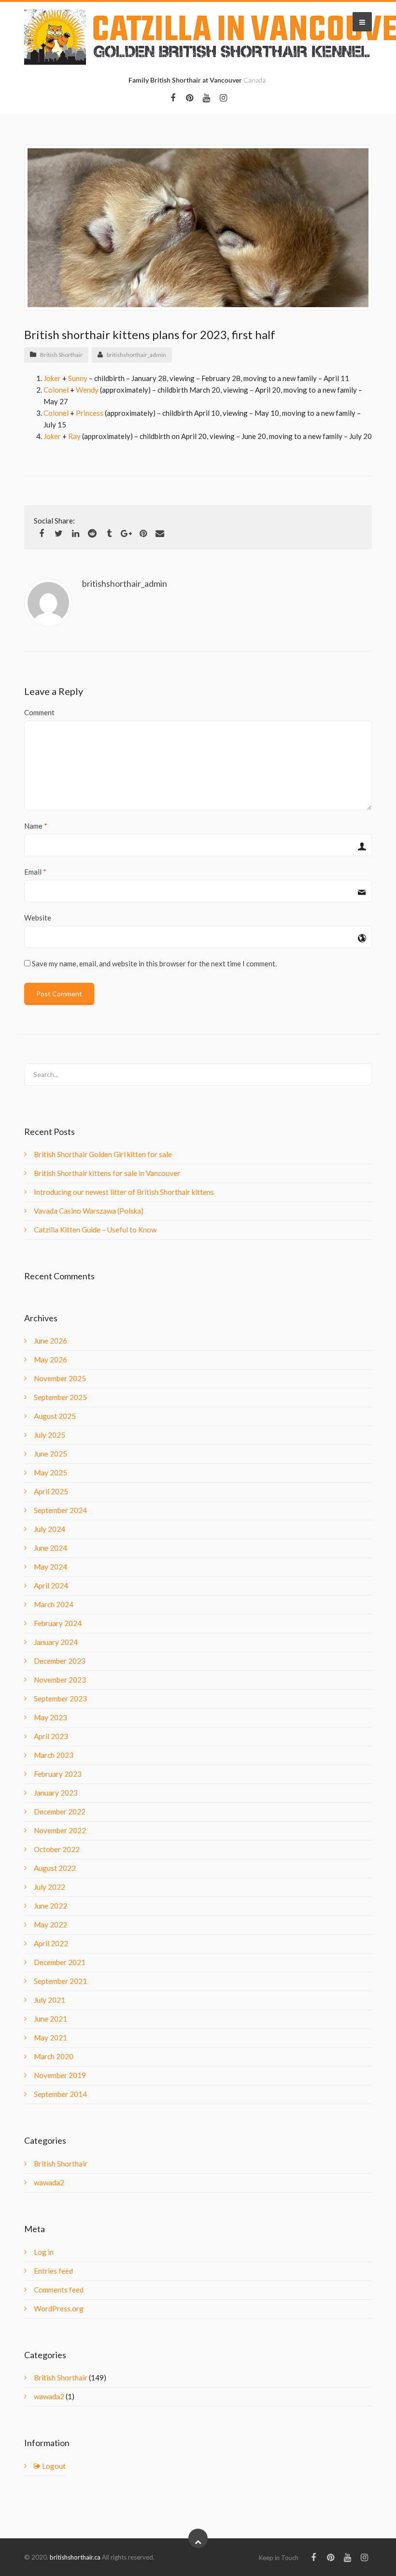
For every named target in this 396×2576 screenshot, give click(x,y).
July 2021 (49, 2000)
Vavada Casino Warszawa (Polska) (89, 1211)
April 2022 (51, 1943)
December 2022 (60, 1812)
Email (33, 872)
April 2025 (51, 1491)
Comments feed (59, 2290)
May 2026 (50, 1359)
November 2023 (60, 1680)
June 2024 (50, 1548)
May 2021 (50, 2038)
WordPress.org (59, 2308)
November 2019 (60, 2075)
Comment (39, 712)
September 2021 (60, 1981)
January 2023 (56, 1793)
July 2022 (49, 1887)
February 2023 (58, 1774)
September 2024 (60, 1510)
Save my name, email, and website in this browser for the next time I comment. (154, 963)
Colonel (56, 390)
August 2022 (55, 1868)
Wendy (87, 390)
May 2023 (50, 1717)
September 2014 (60, 2094)
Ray (74, 436)
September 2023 (60, 1698)
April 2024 (51, 1585)
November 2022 (60, 1830)
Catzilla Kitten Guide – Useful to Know (95, 1230)
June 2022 (50, 1906)
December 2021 (60, 1962)
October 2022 (57, 1849)
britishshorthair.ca (76, 2557)
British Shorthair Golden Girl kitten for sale (103, 1154)
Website (38, 918)
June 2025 (50, 1454)
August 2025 (55, 1416)
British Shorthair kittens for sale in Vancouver (107, 1173)
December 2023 (60, 1661)
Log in (44, 2252)
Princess (90, 413)
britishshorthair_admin (136, 355)
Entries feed (53, 2271)
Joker (52, 378)
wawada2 (49, 2182)
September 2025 (60, 1397)
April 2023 (51, 1736)
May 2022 (50, 1925)
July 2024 (49, 1529)
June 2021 (50, 2019)
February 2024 (58, 1623)
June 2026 (50, 1341)
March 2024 (54, 1604)
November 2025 (60, 1378)
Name (33, 826)
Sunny (78, 378)
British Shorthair (61, 355)
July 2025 (49, 1435)
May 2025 (50, 1472)
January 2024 (56, 1642)
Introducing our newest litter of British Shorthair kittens (124, 1192)
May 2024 (50, 1567)
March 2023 (54, 1755)
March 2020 (54, 2056)
